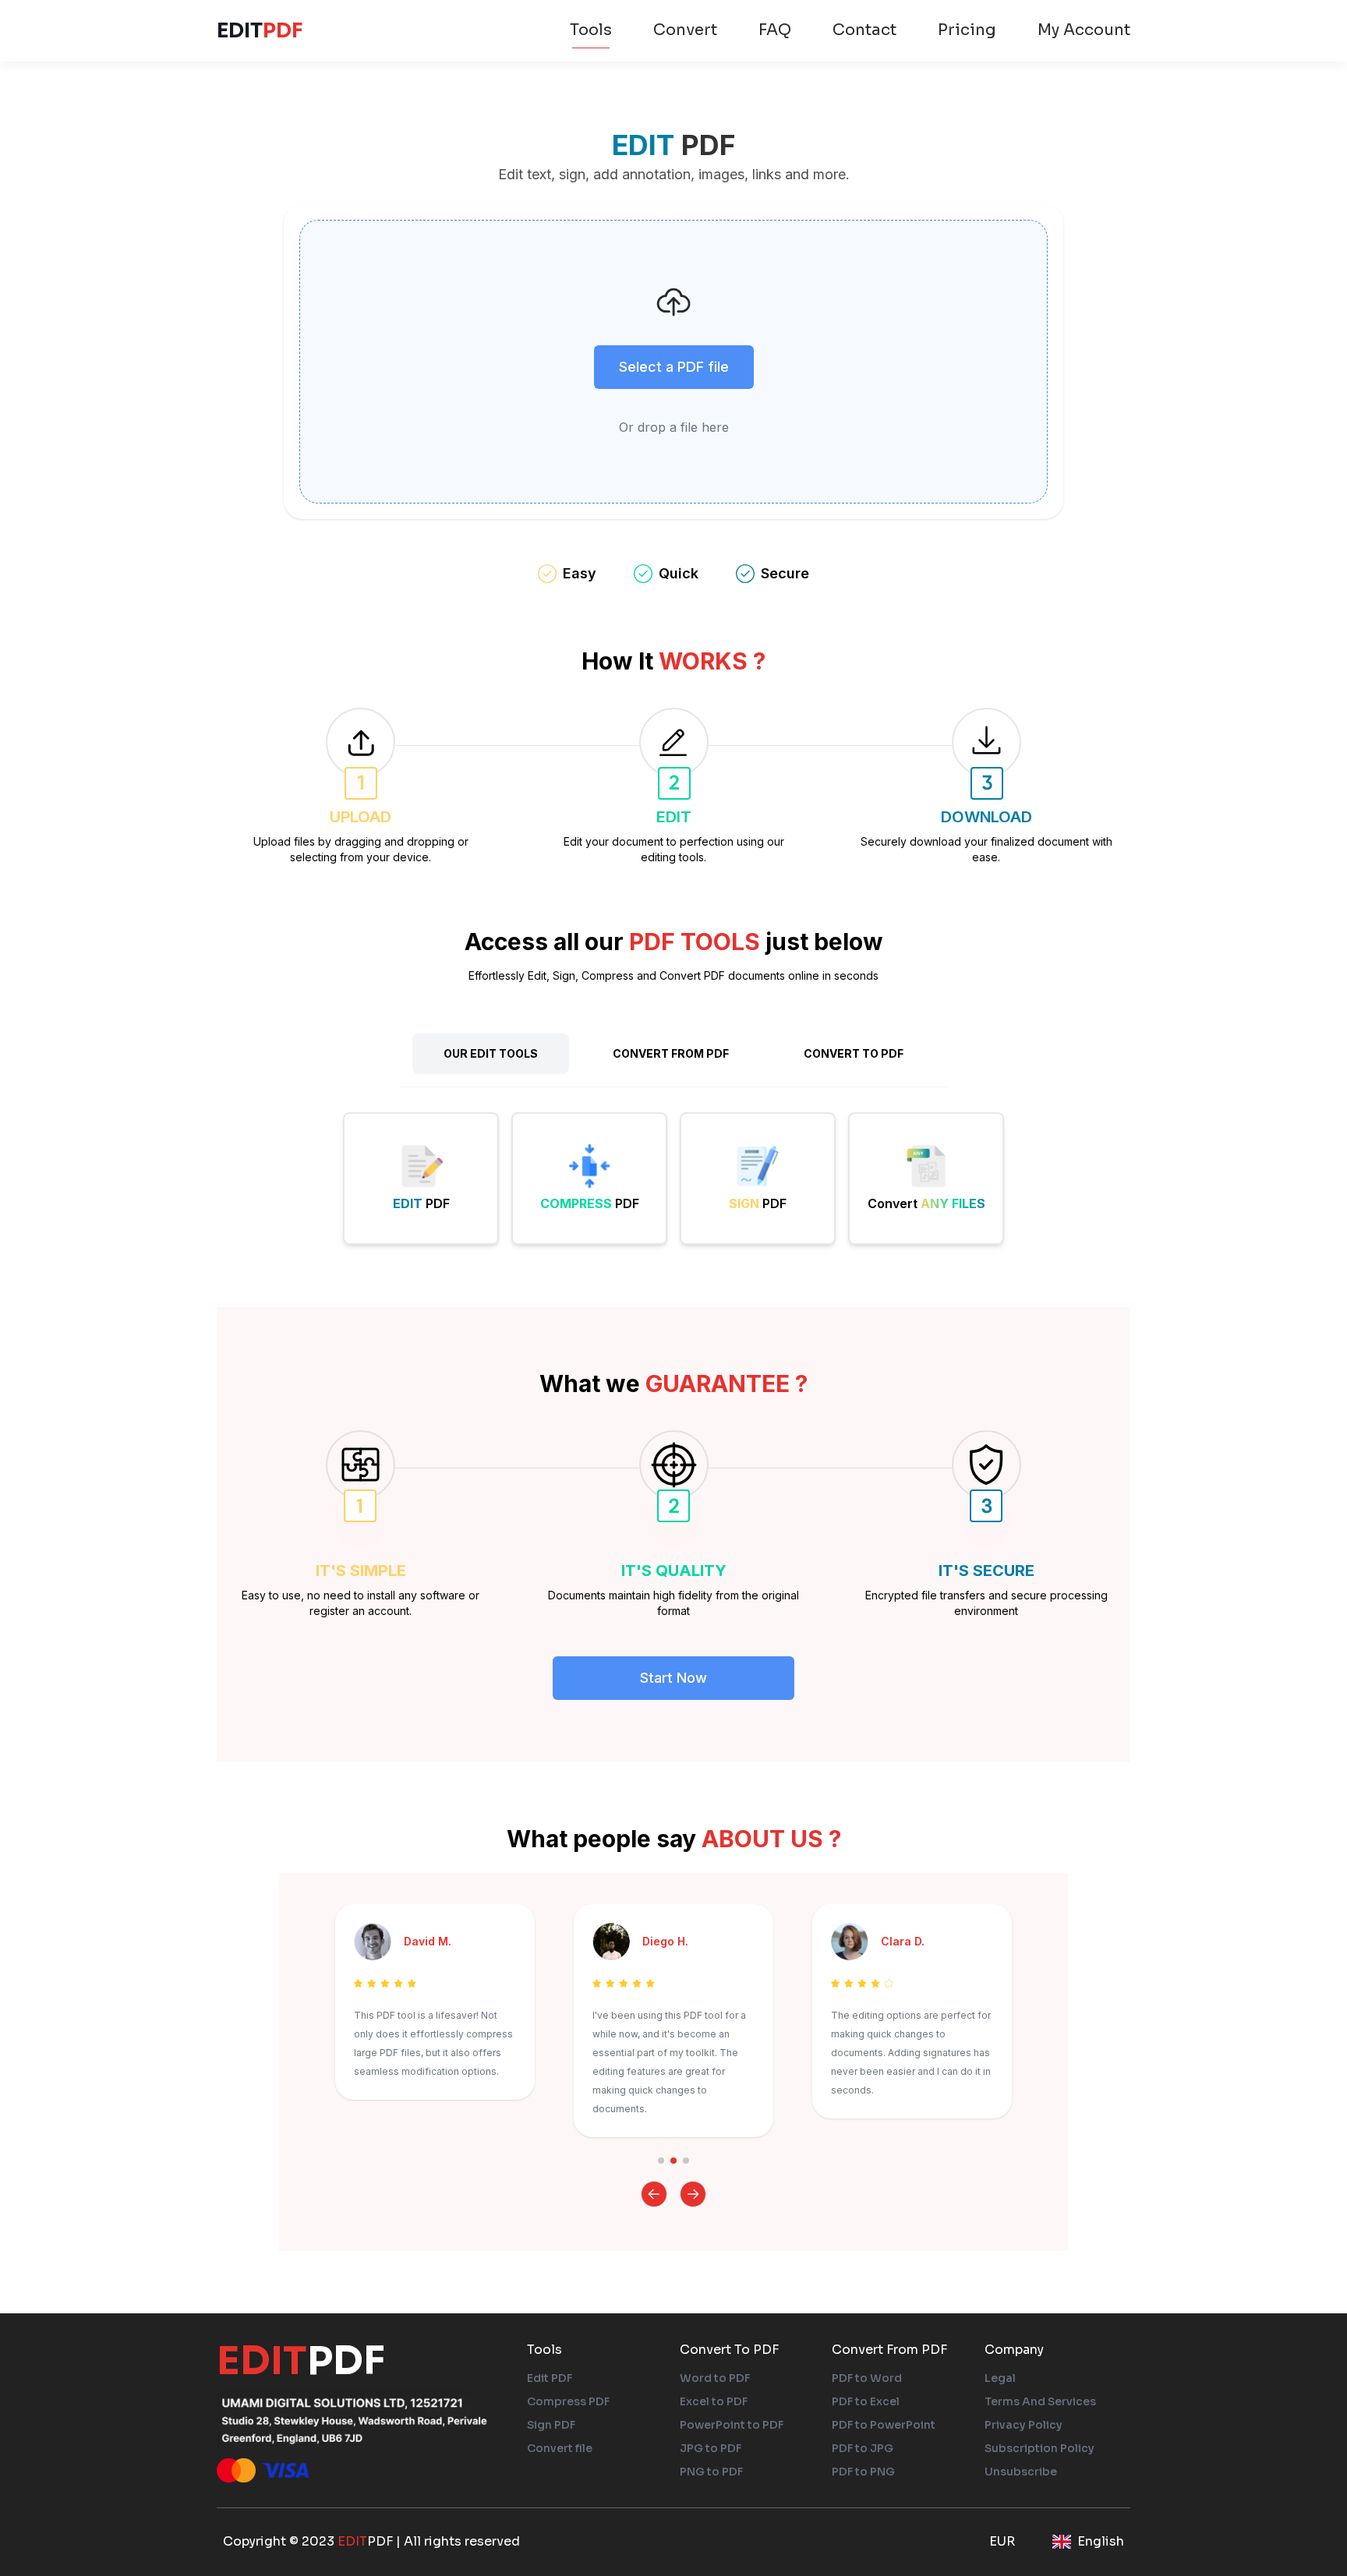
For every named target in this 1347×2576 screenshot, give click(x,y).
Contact (864, 30)
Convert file (560, 2448)
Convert (685, 30)
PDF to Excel (866, 2401)
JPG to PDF (711, 2448)
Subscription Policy (1039, 2448)
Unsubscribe (1021, 2472)
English (1101, 2541)
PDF (260, 30)
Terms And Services (1040, 2401)
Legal (1000, 2378)
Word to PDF (715, 2378)
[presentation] (673, 362)
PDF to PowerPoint (884, 2425)
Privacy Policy (1024, 2425)
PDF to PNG (863, 2472)
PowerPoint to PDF (732, 2425)
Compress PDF (568, 2401)
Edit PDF (550, 2378)
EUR (1002, 2541)
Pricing (967, 30)
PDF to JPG (863, 2448)
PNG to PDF (711, 2472)
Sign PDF (551, 2425)
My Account (1084, 30)
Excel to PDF (714, 2401)
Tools (591, 30)
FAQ (775, 30)
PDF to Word (867, 2378)
